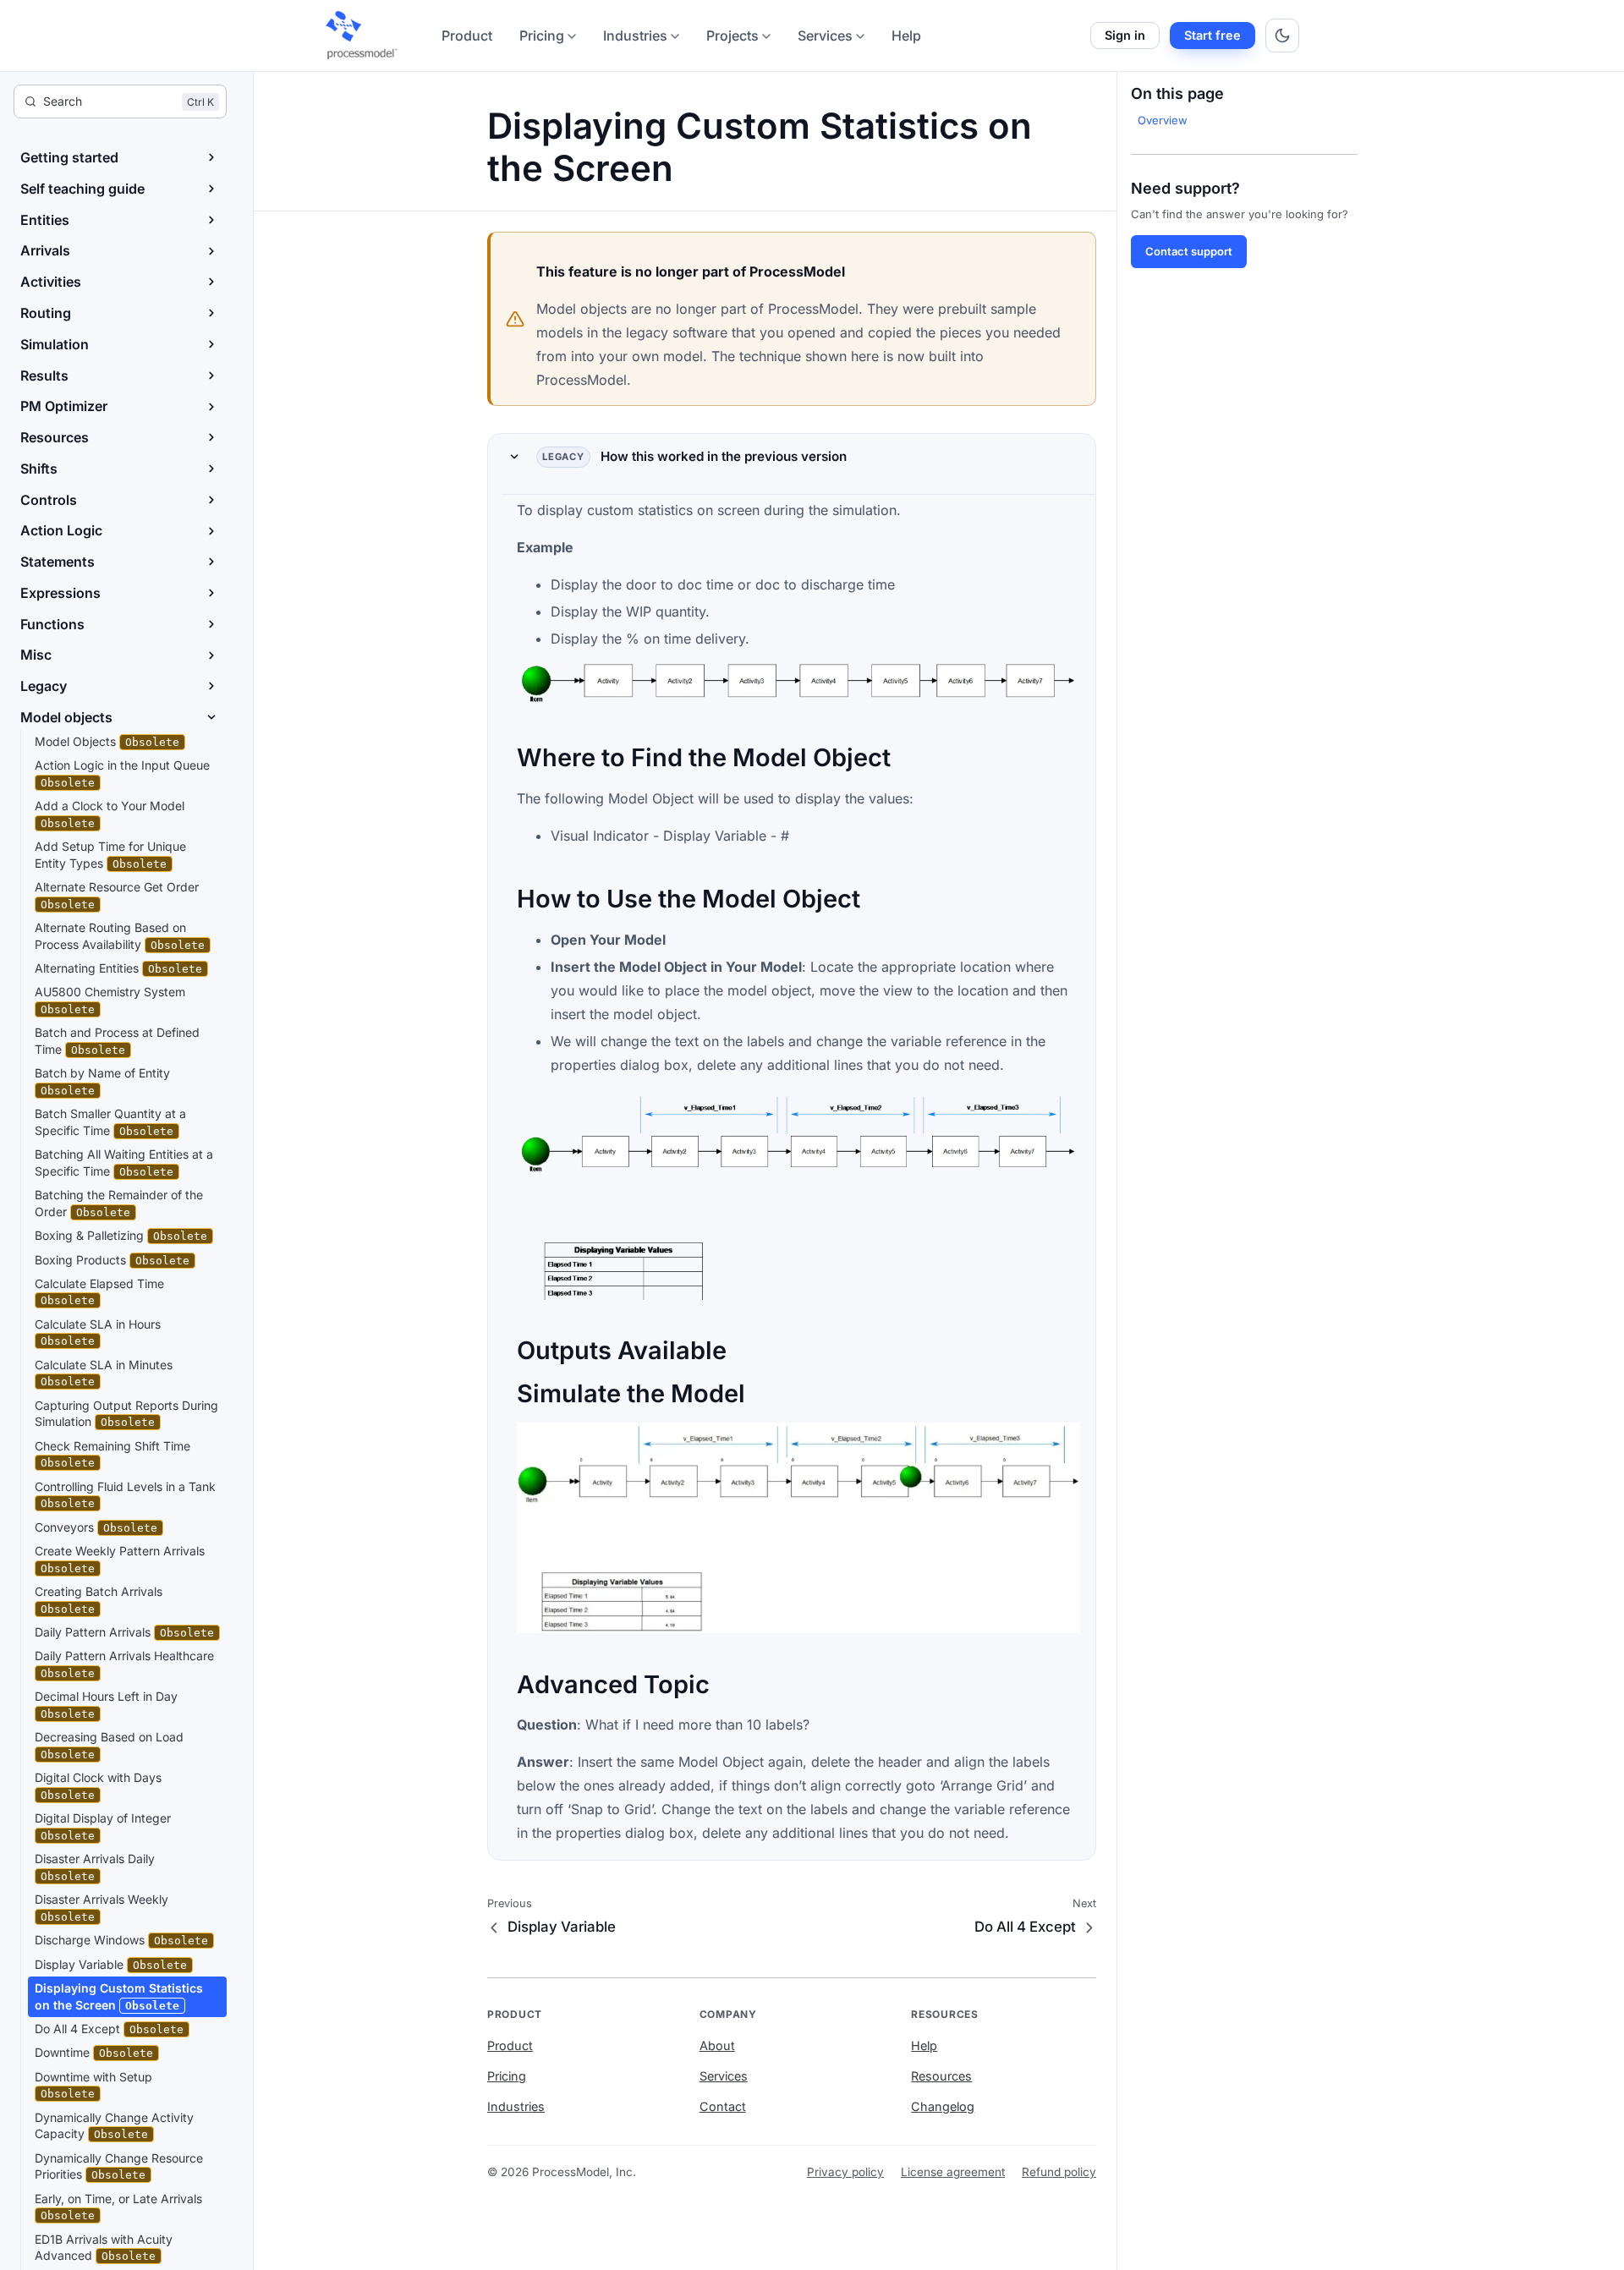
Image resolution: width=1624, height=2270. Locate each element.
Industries (635, 36)
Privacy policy (845, 2172)
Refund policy (1059, 2172)
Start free (1213, 35)
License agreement (953, 2172)
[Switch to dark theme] (1282, 36)
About (717, 2045)
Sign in (1125, 35)
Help (906, 36)
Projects (732, 36)
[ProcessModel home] (363, 36)
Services (825, 36)
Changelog (943, 2106)
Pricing (542, 36)
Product (467, 36)
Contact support (1189, 251)
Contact (723, 2106)
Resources (941, 2076)
